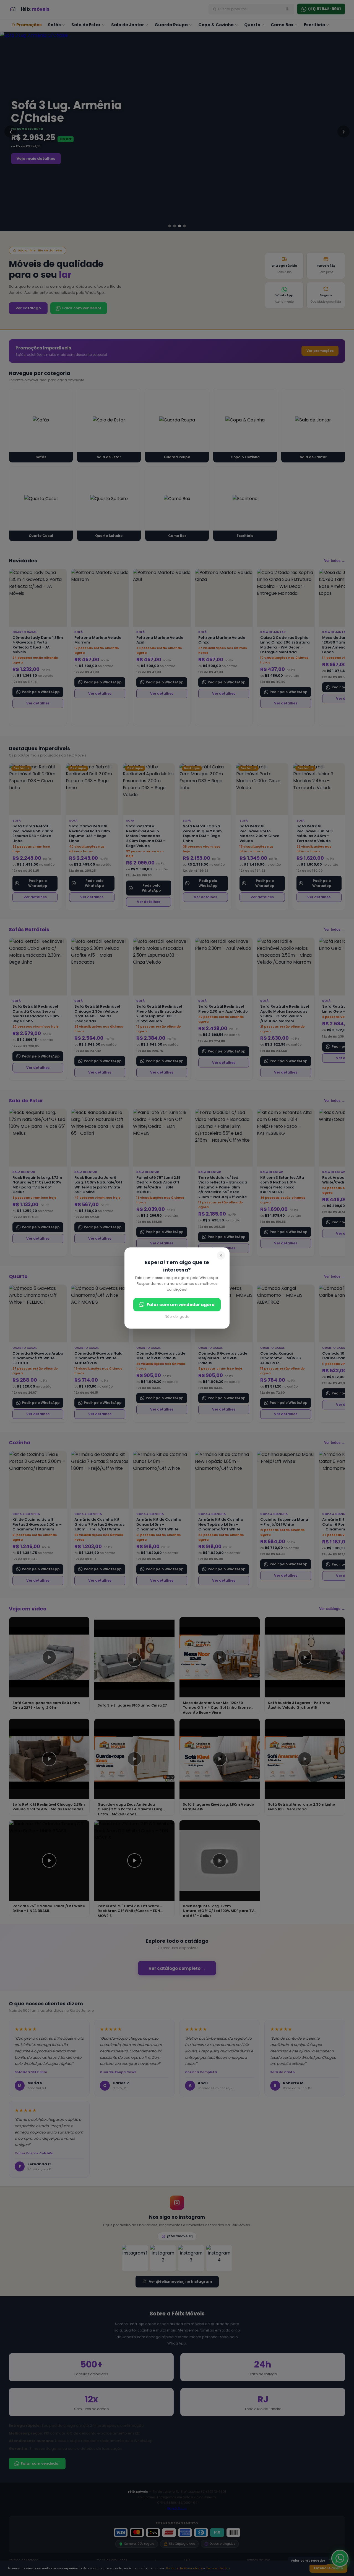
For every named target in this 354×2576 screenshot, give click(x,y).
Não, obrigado (177, 1317)
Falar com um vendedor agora (181, 1305)
